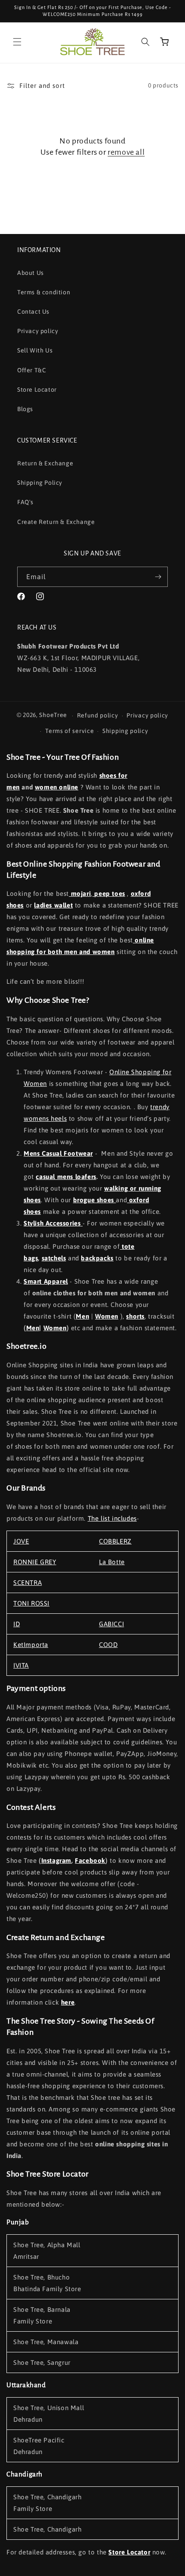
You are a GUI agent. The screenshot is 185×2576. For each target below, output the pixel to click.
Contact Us (33, 312)
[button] (17, 42)
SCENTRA (28, 1583)
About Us (31, 273)
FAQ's (25, 502)
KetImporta (31, 1645)
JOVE (21, 1541)
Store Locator (37, 390)
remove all (126, 152)
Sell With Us (35, 350)
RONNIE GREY (35, 1562)
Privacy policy (38, 331)
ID (17, 1624)
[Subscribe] (158, 577)
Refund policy (98, 715)
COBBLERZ (115, 1541)
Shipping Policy (40, 483)
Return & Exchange (45, 463)
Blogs (25, 409)
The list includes (112, 1518)
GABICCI (111, 1624)
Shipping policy (125, 731)
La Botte (112, 1562)
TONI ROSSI (31, 1603)
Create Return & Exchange (56, 522)
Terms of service (69, 731)
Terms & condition (44, 292)
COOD (108, 1645)
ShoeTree (53, 715)
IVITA (21, 1665)
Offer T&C (32, 370)
